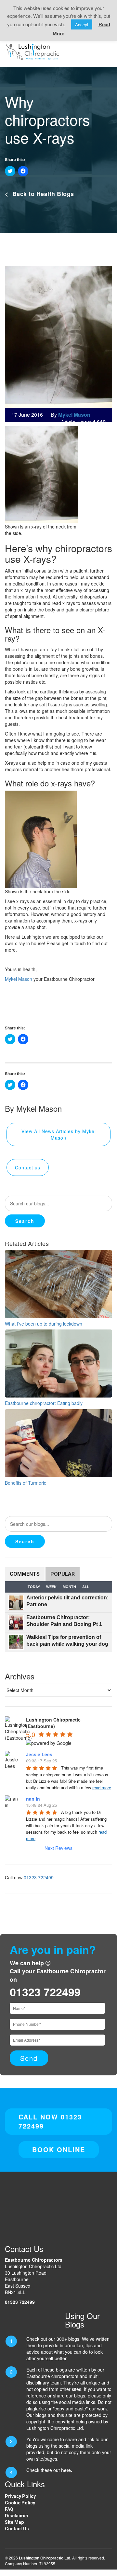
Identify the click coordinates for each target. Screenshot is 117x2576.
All (86, 1587)
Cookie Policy (20, 2503)
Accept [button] (82, 24)
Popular (63, 1574)
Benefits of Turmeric (26, 1483)
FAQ (9, 2509)
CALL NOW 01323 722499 (50, 2121)
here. (67, 2470)
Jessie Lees (39, 1754)
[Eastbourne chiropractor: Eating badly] (58, 1363)
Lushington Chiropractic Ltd (45, 2558)
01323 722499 (39, 1877)
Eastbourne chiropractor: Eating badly (44, 1403)
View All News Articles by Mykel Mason (59, 1134)
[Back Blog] (32, 51)
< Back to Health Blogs (39, 194)
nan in (33, 1799)
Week (51, 1587)
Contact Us (17, 2529)
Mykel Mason (19, 979)
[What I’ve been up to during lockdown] (58, 1283)
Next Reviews (58, 1848)
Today (34, 1587)
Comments (25, 1574)
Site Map (14, 2522)
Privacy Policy (20, 2496)
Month (69, 1587)
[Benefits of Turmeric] (58, 1442)
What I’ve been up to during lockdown (44, 1324)
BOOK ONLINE (59, 2149)
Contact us (28, 1167)
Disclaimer (17, 2516)
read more (102, 1787)
